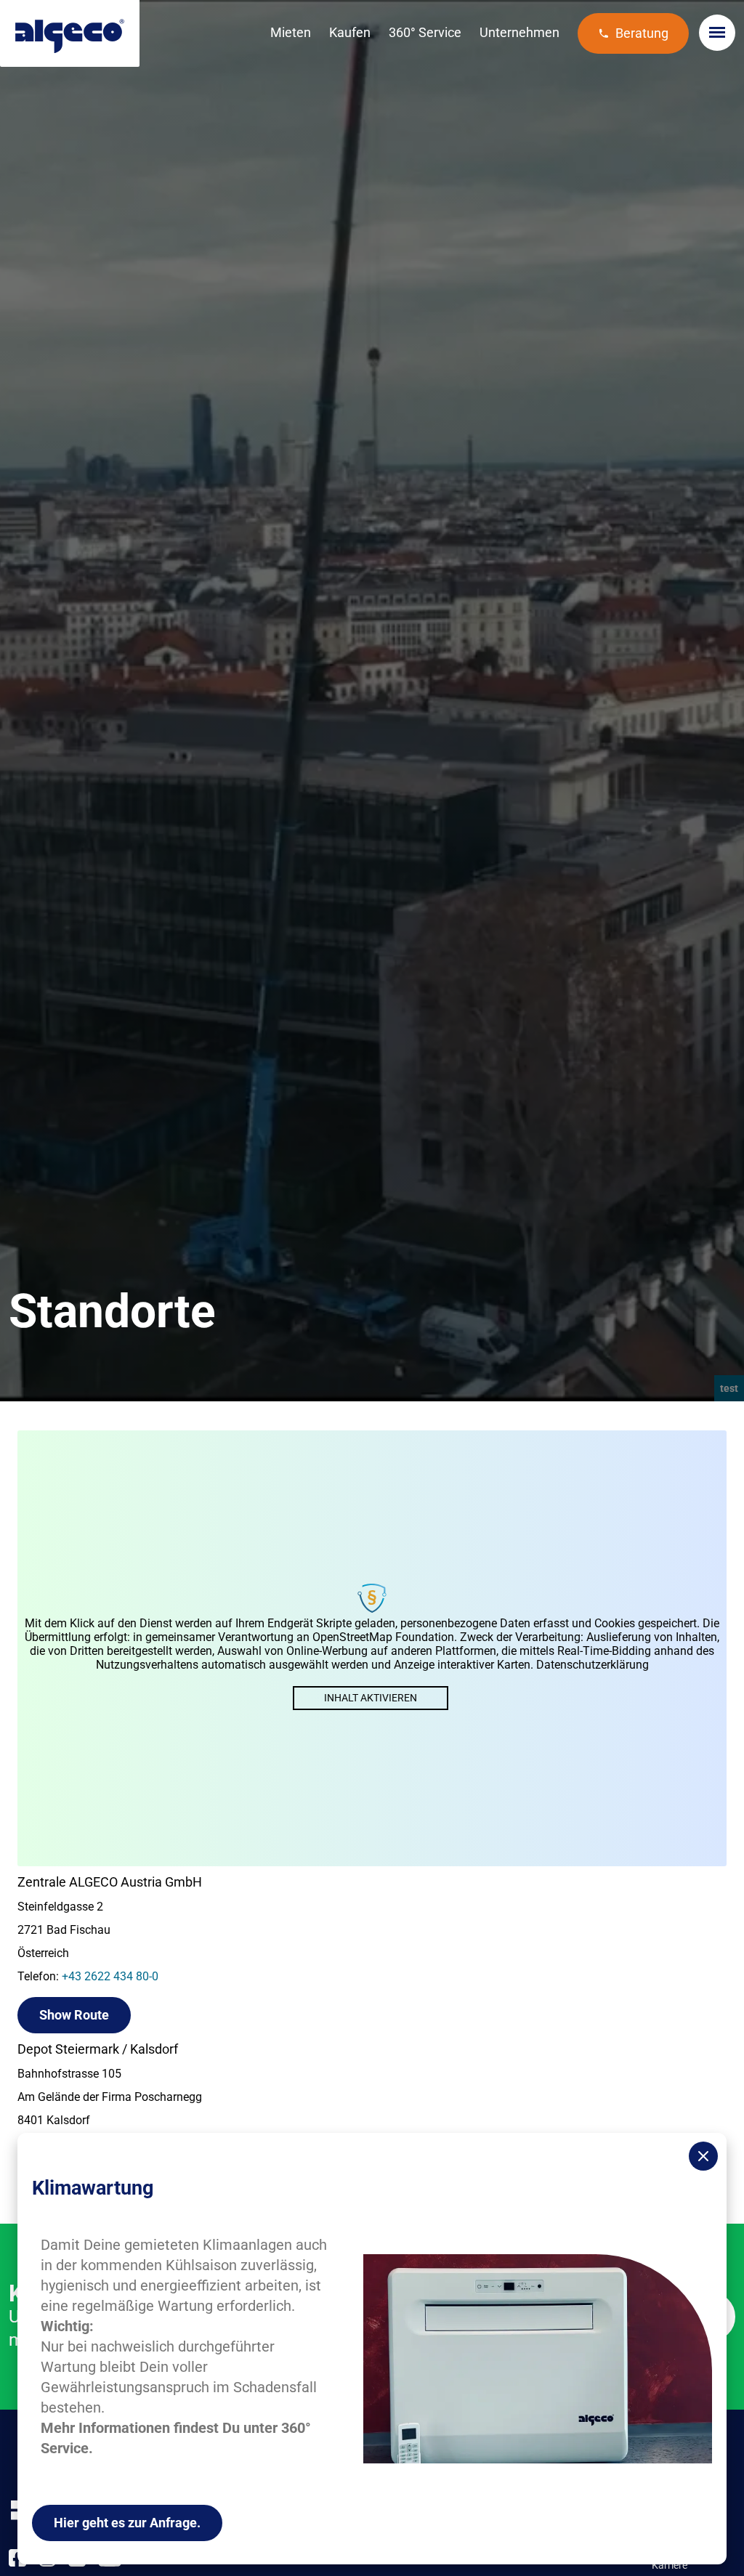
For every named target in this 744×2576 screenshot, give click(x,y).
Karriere (670, 2565)
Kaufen (350, 32)
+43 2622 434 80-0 (110, 1976)
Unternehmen (519, 32)
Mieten (291, 32)
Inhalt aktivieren (371, 1698)
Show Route (74, 2015)
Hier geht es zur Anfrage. (127, 2523)
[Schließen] (703, 2156)
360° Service (425, 32)
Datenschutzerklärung (593, 1665)
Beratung (642, 33)
